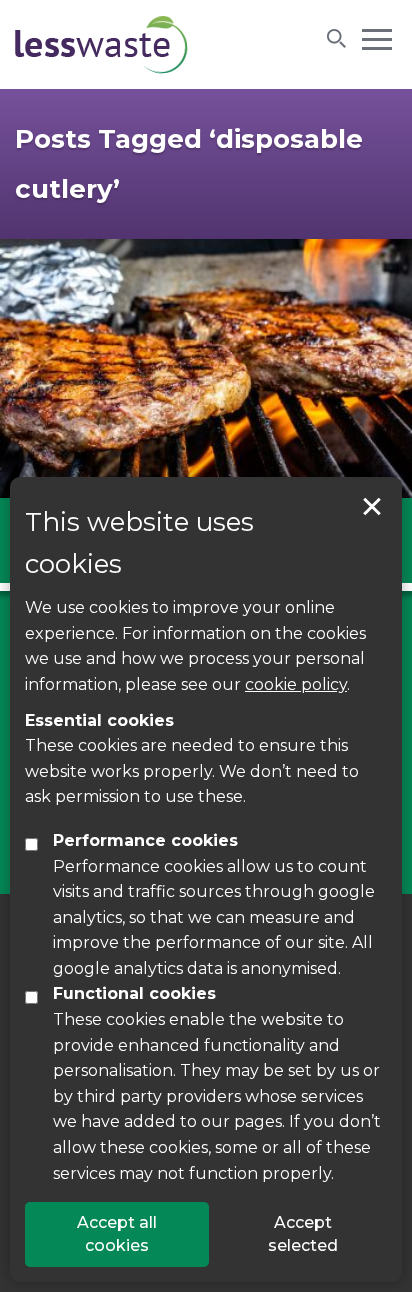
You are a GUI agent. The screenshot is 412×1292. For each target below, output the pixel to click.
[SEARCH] (337, 38)
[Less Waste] (101, 44)
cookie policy (296, 684)
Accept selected (372, 507)
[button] (377, 38)
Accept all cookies (117, 1233)
